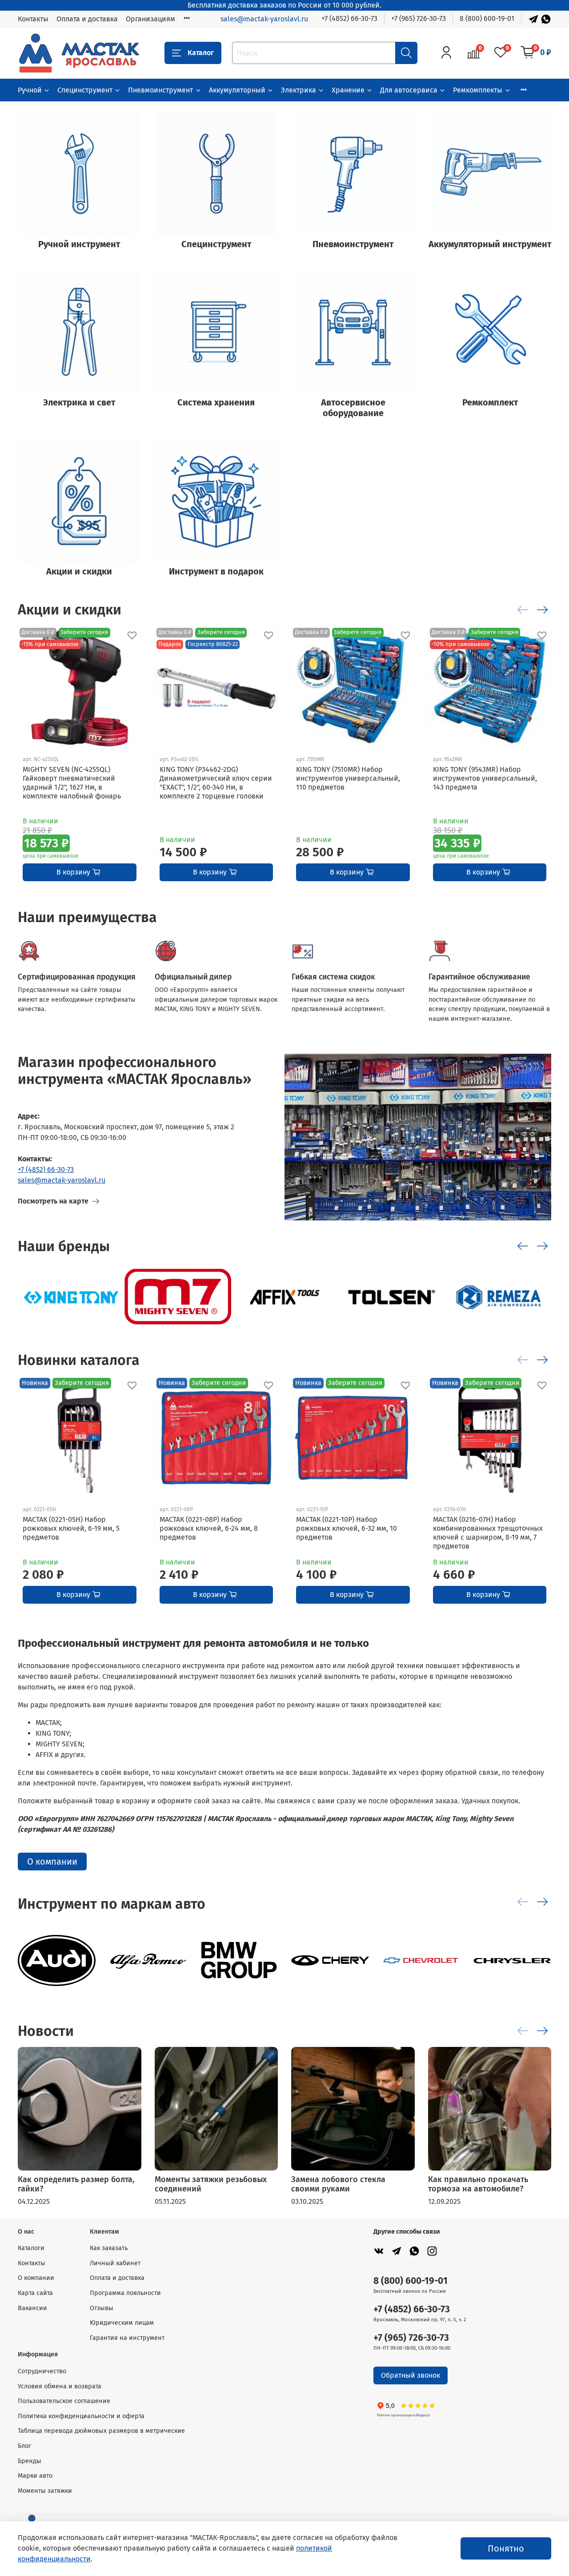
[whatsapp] (414, 2251)
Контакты (33, 19)
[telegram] (397, 2251)
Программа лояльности (125, 2293)
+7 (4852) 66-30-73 (349, 18)
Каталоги (31, 2248)
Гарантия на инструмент (127, 2338)
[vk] (379, 2251)
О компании (52, 1862)
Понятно (506, 2548)
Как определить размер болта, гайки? (76, 2184)
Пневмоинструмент (160, 90)
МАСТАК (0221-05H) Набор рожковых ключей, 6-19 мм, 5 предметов (71, 1528)
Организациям (150, 19)
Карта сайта (35, 2293)
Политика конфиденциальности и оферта (81, 2416)
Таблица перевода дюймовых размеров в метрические (101, 2431)
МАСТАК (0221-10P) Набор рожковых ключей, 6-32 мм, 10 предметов (347, 1528)
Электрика (299, 90)
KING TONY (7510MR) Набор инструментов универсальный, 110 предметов (348, 778)
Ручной (30, 90)
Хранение (348, 90)
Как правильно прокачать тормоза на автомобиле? (478, 2184)
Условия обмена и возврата (60, 2386)
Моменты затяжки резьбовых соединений (211, 2184)
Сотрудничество (42, 2371)
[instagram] (432, 2251)
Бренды (30, 2461)
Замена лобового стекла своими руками (338, 2184)
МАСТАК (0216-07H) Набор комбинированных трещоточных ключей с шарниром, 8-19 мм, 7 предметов (488, 1533)
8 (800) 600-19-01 (487, 18)
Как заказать (109, 2248)
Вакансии (32, 2308)
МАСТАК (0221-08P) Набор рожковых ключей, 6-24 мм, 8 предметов (209, 1528)
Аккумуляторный (237, 90)
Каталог (201, 53)
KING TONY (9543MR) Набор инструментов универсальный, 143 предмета (485, 778)
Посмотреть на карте (53, 1201)
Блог (24, 2446)
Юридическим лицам (122, 2323)
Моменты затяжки (45, 2491)
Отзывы (102, 2308)
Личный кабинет (115, 2263)
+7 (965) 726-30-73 (419, 18)
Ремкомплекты (478, 90)
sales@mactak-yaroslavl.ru (264, 19)
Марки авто (35, 2476)
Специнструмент (85, 90)
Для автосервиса (409, 90)
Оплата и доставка (87, 19)
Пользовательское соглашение (64, 2401)
